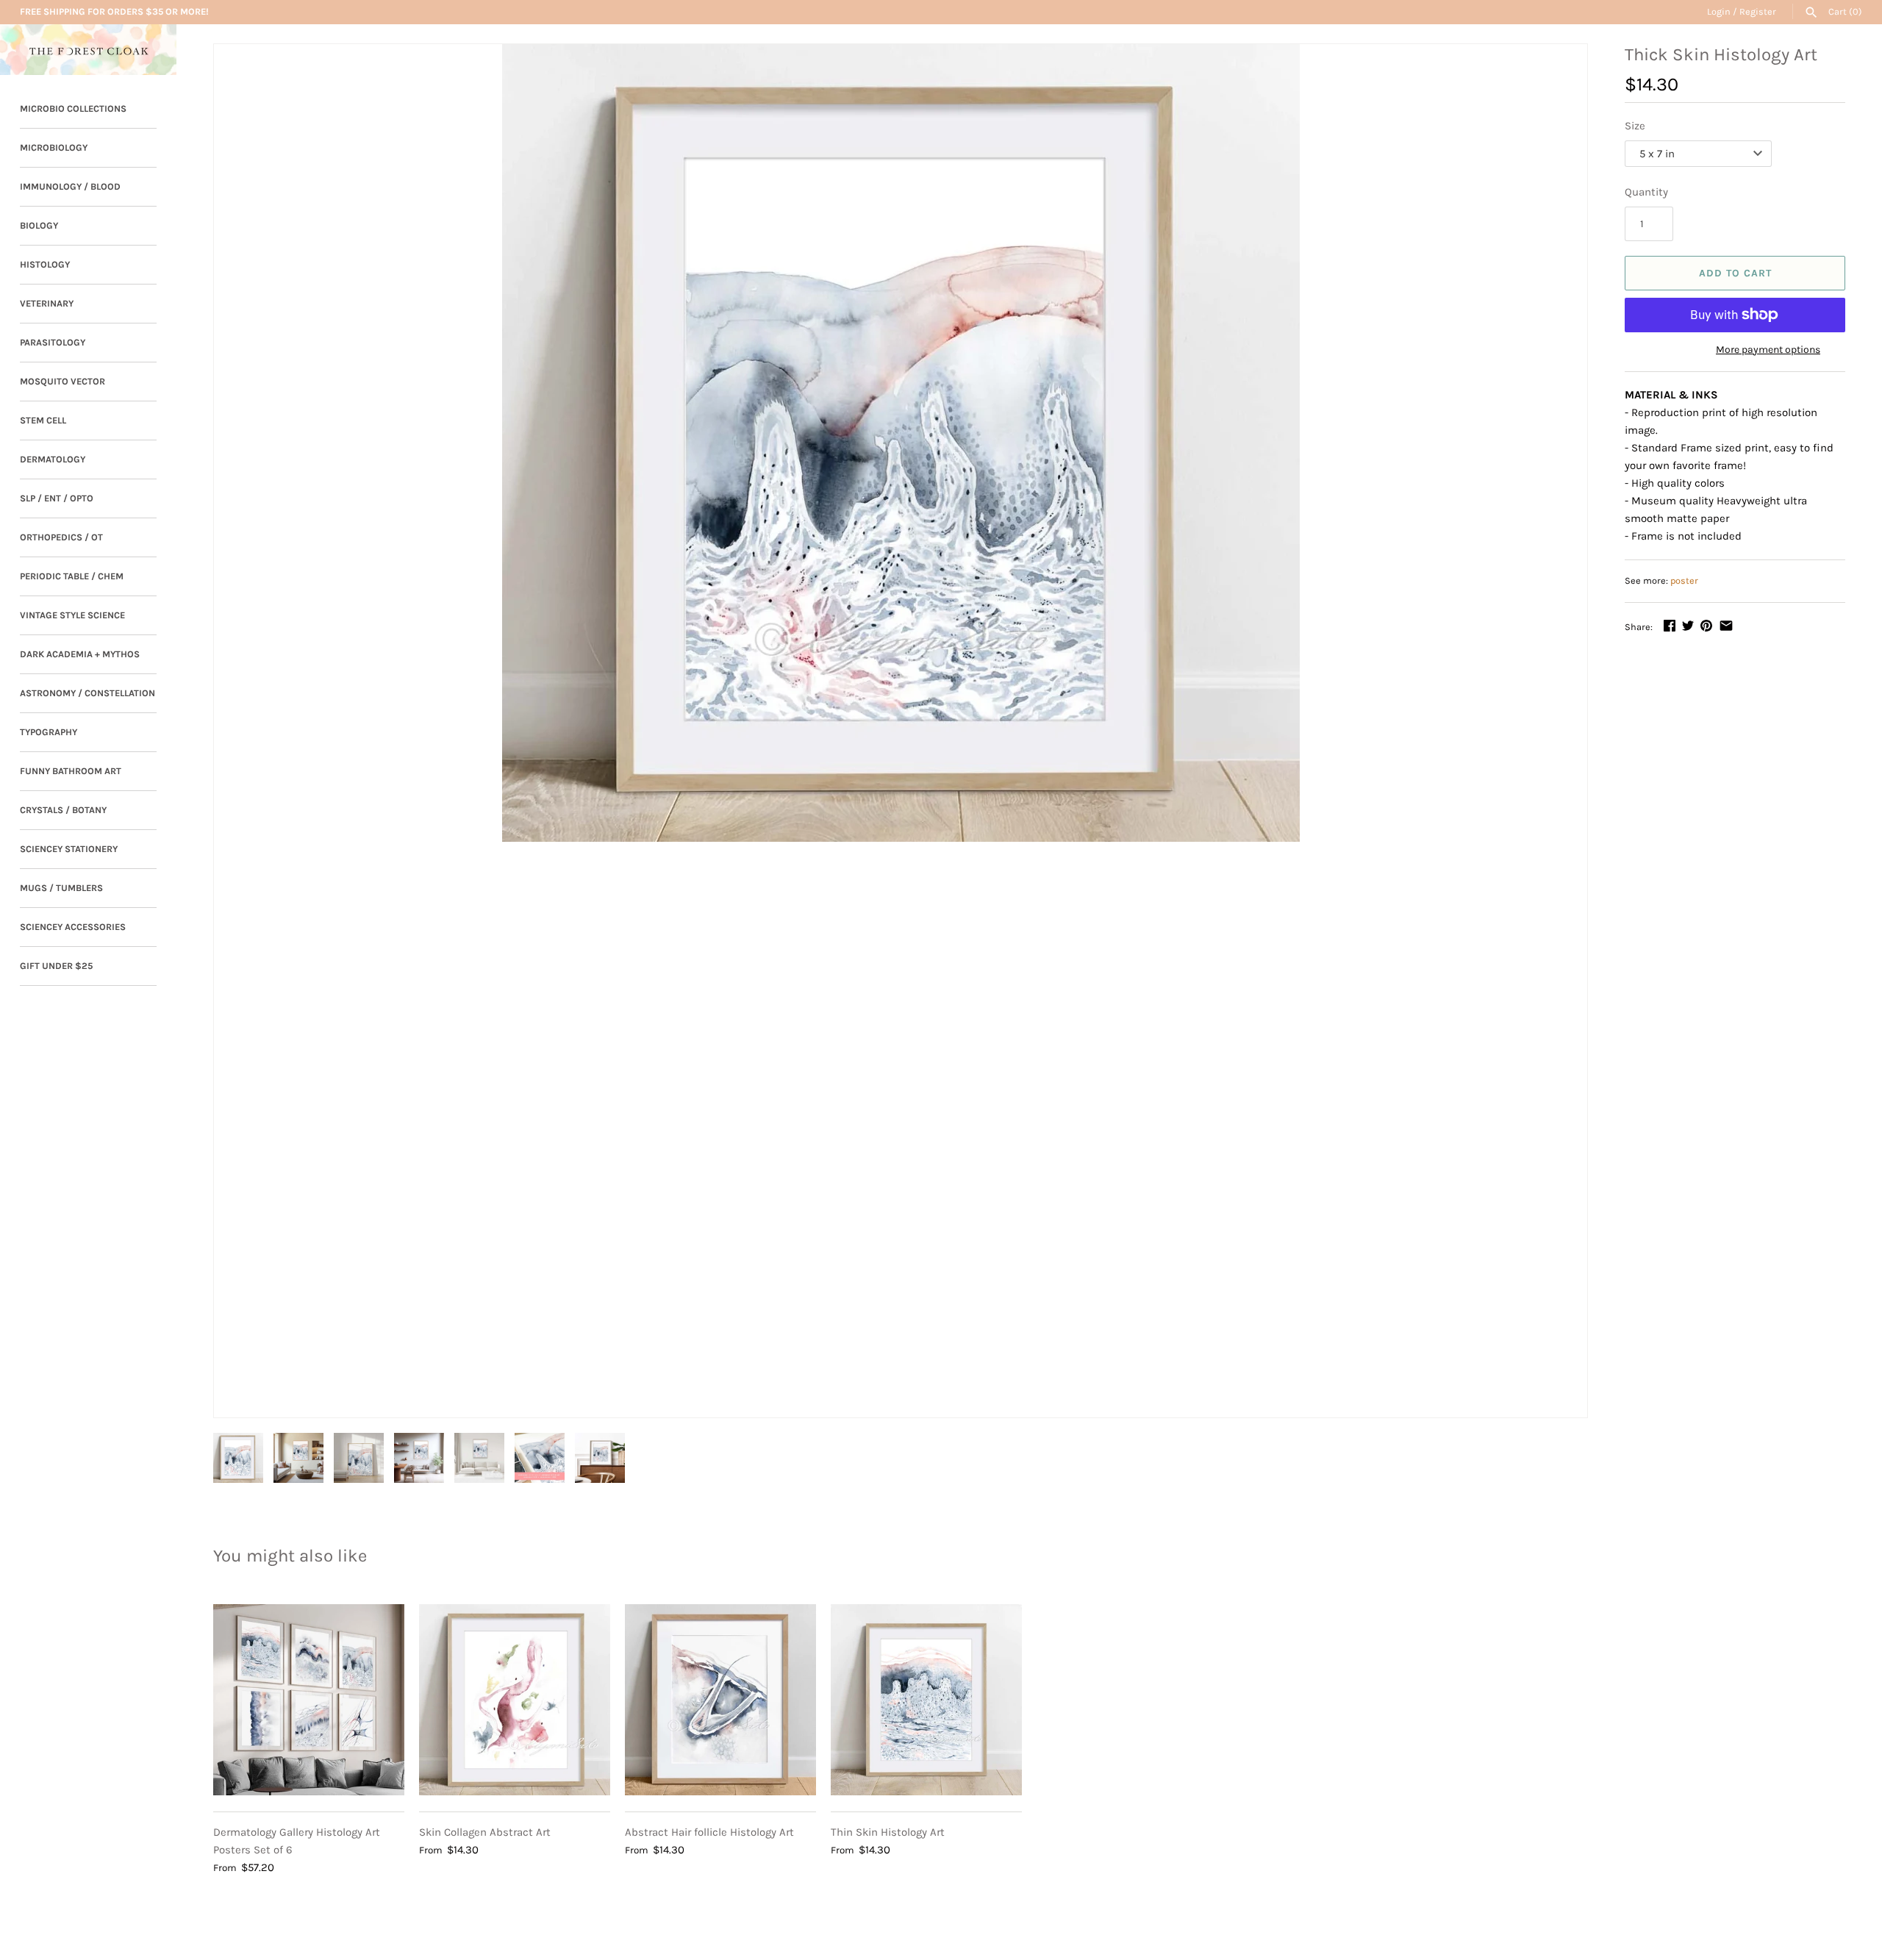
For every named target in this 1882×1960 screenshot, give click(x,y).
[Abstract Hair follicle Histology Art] (720, 1700)
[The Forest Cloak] (88, 50)
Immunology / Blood (70, 186)
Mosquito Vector (62, 381)
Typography (49, 732)
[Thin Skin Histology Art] (926, 1700)
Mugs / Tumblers (61, 888)
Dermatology (53, 459)
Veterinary (47, 303)
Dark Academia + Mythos (80, 654)
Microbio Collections (73, 108)
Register (1758, 11)
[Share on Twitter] (1688, 626)
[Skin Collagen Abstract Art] (515, 1700)
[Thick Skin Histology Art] (901, 443)
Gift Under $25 (56, 966)
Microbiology (54, 147)
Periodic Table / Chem (72, 576)
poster (1684, 580)
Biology (39, 225)
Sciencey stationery (69, 849)
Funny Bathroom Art (71, 771)
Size (1635, 126)
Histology (45, 264)
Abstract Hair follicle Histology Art (709, 1832)
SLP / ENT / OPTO (57, 498)
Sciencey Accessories (73, 927)
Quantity (1646, 192)
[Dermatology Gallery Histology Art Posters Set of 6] (309, 1700)
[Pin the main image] (1706, 626)
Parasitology (53, 342)
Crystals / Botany (63, 810)
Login (1719, 11)
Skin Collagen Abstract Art (485, 1832)
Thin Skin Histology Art (888, 1832)
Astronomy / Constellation (87, 693)
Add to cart (1735, 273)
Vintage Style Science (72, 615)
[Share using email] (1726, 626)
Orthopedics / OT (61, 537)
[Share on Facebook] (1670, 626)
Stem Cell (43, 420)
